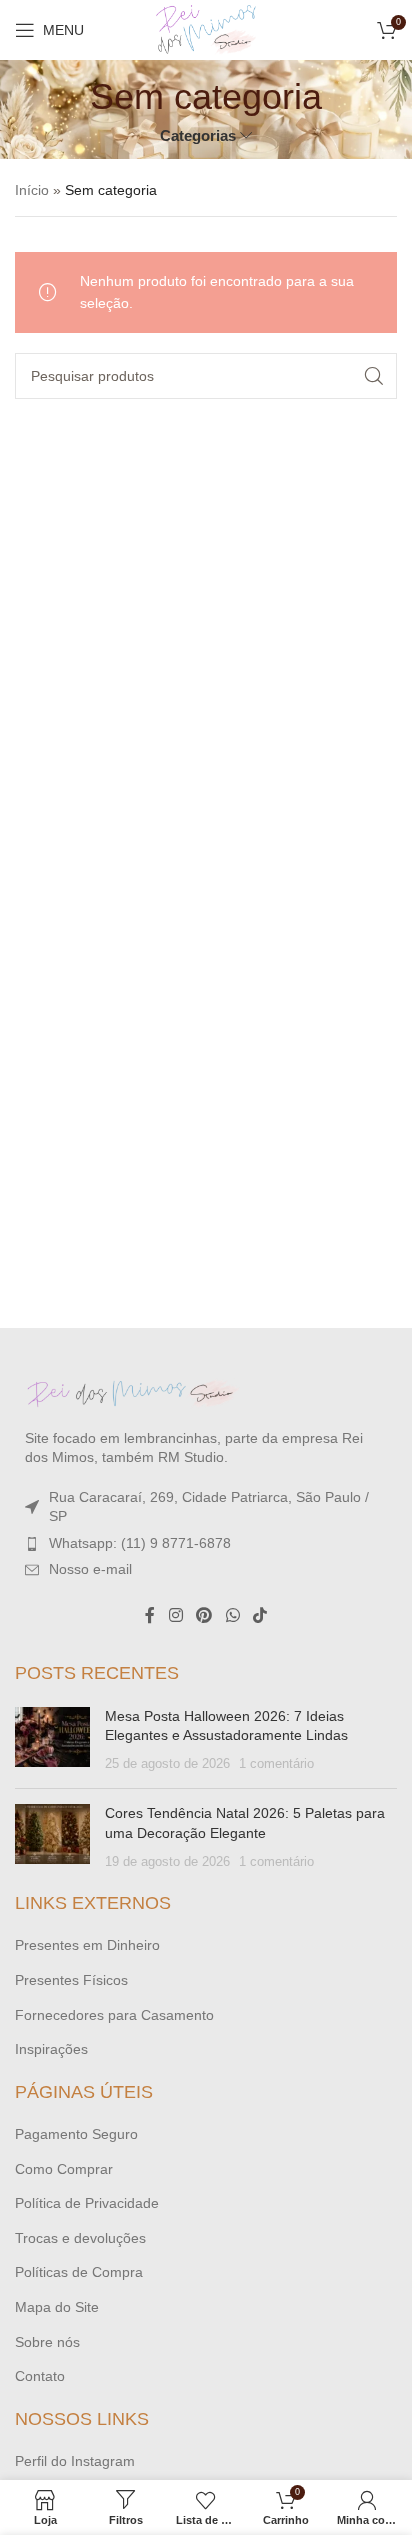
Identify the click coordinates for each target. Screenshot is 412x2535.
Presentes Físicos (71, 1980)
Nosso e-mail (90, 1569)
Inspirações (51, 2049)
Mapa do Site (57, 2307)
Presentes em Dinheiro (87, 1945)
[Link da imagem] (135, 1392)
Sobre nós (47, 2342)
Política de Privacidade (87, 2203)
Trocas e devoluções (80, 2238)
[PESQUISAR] (374, 376)
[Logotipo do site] (206, 29)
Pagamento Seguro (76, 2134)
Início (32, 190)
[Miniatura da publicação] (52, 1740)
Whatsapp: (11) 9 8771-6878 (140, 1543)
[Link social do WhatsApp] (232, 1615)
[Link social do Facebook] (150, 1615)
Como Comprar (64, 2169)
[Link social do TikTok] (259, 1615)
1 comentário (276, 1764)
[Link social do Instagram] (175, 1615)
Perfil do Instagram (75, 2461)
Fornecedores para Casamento (114, 2015)
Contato (40, 2376)
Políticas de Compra (79, 2272)
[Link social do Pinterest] (204, 1615)
